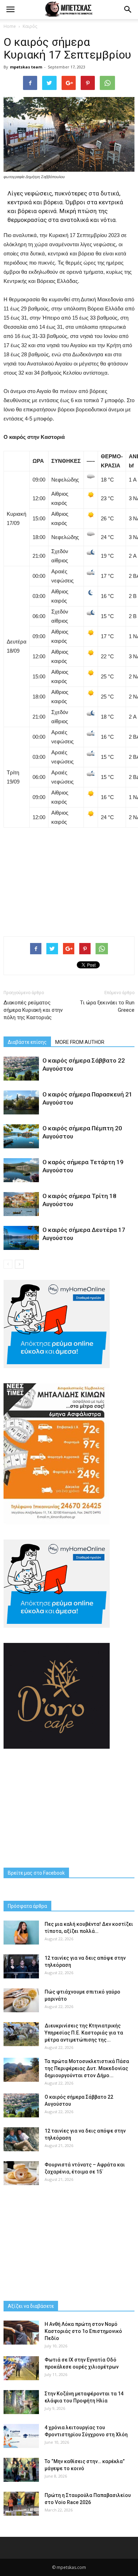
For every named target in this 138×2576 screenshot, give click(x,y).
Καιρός (30, 26)
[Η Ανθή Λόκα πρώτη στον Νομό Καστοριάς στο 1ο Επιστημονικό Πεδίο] (21, 2333)
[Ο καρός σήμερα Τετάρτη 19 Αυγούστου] (21, 1170)
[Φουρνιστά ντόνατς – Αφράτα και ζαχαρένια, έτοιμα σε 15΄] (21, 2173)
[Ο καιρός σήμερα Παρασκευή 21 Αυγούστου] (21, 1103)
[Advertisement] (69, 879)
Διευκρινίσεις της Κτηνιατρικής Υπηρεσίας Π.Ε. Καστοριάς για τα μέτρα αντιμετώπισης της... (84, 2033)
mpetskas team (26, 67)
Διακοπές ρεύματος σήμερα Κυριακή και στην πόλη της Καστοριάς (33, 1010)
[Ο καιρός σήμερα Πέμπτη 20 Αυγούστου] (21, 1136)
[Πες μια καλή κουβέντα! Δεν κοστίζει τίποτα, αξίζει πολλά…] (21, 1933)
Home (10, 26)
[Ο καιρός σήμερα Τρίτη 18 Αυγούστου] (21, 1204)
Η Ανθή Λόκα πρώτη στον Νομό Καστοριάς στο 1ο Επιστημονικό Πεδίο (83, 2331)
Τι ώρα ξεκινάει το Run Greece (107, 1006)
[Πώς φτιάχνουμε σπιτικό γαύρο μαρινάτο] (21, 2000)
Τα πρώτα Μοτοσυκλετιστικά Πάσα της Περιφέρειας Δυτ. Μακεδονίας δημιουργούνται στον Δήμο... (87, 2068)
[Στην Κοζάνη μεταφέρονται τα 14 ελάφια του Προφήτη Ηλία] (21, 2402)
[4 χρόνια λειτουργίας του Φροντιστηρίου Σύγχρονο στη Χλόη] (21, 2436)
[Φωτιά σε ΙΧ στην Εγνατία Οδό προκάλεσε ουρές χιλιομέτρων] (21, 2368)
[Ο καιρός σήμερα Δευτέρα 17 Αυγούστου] (21, 1238)
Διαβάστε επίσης (27, 1042)
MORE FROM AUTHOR (80, 1042)
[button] (128, 10)
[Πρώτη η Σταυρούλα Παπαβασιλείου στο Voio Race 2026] (21, 2504)
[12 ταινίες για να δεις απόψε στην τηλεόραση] (21, 1967)
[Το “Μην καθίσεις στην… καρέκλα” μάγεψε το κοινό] (21, 2470)
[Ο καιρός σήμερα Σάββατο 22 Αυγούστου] (21, 1069)
